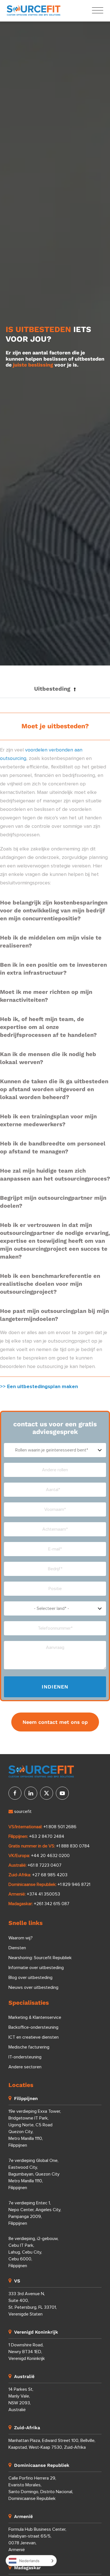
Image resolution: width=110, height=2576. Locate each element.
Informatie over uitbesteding (36, 1968)
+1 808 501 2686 (60, 1827)
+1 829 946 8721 (74, 1884)
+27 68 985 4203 (50, 1875)
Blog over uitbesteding (30, 1978)
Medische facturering (29, 2047)
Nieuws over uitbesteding (33, 1987)
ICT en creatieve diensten (34, 2037)
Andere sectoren (25, 2067)
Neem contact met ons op (55, 1722)
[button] (55, 689)
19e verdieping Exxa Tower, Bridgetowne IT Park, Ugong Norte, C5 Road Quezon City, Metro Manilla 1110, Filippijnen (35, 2128)
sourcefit (22, 1812)
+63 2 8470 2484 (47, 1836)
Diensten (17, 1948)
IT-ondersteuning (25, 2057)
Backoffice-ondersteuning (33, 2027)
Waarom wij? (21, 1938)
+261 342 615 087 (52, 1904)
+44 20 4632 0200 (50, 1856)
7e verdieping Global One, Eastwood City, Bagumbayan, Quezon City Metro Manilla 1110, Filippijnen (34, 2174)
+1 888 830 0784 (73, 1846)
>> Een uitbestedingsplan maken (39, 1387)
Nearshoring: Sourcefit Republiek (40, 1958)
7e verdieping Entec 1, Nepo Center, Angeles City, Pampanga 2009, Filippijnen (35, 2213)
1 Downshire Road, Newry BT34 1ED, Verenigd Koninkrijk (27, 2352)
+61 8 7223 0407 (45, 1865)
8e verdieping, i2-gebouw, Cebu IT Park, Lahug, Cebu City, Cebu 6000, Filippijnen (33, 2252)
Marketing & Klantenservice (35, 2017)
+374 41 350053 (43, 1894)
